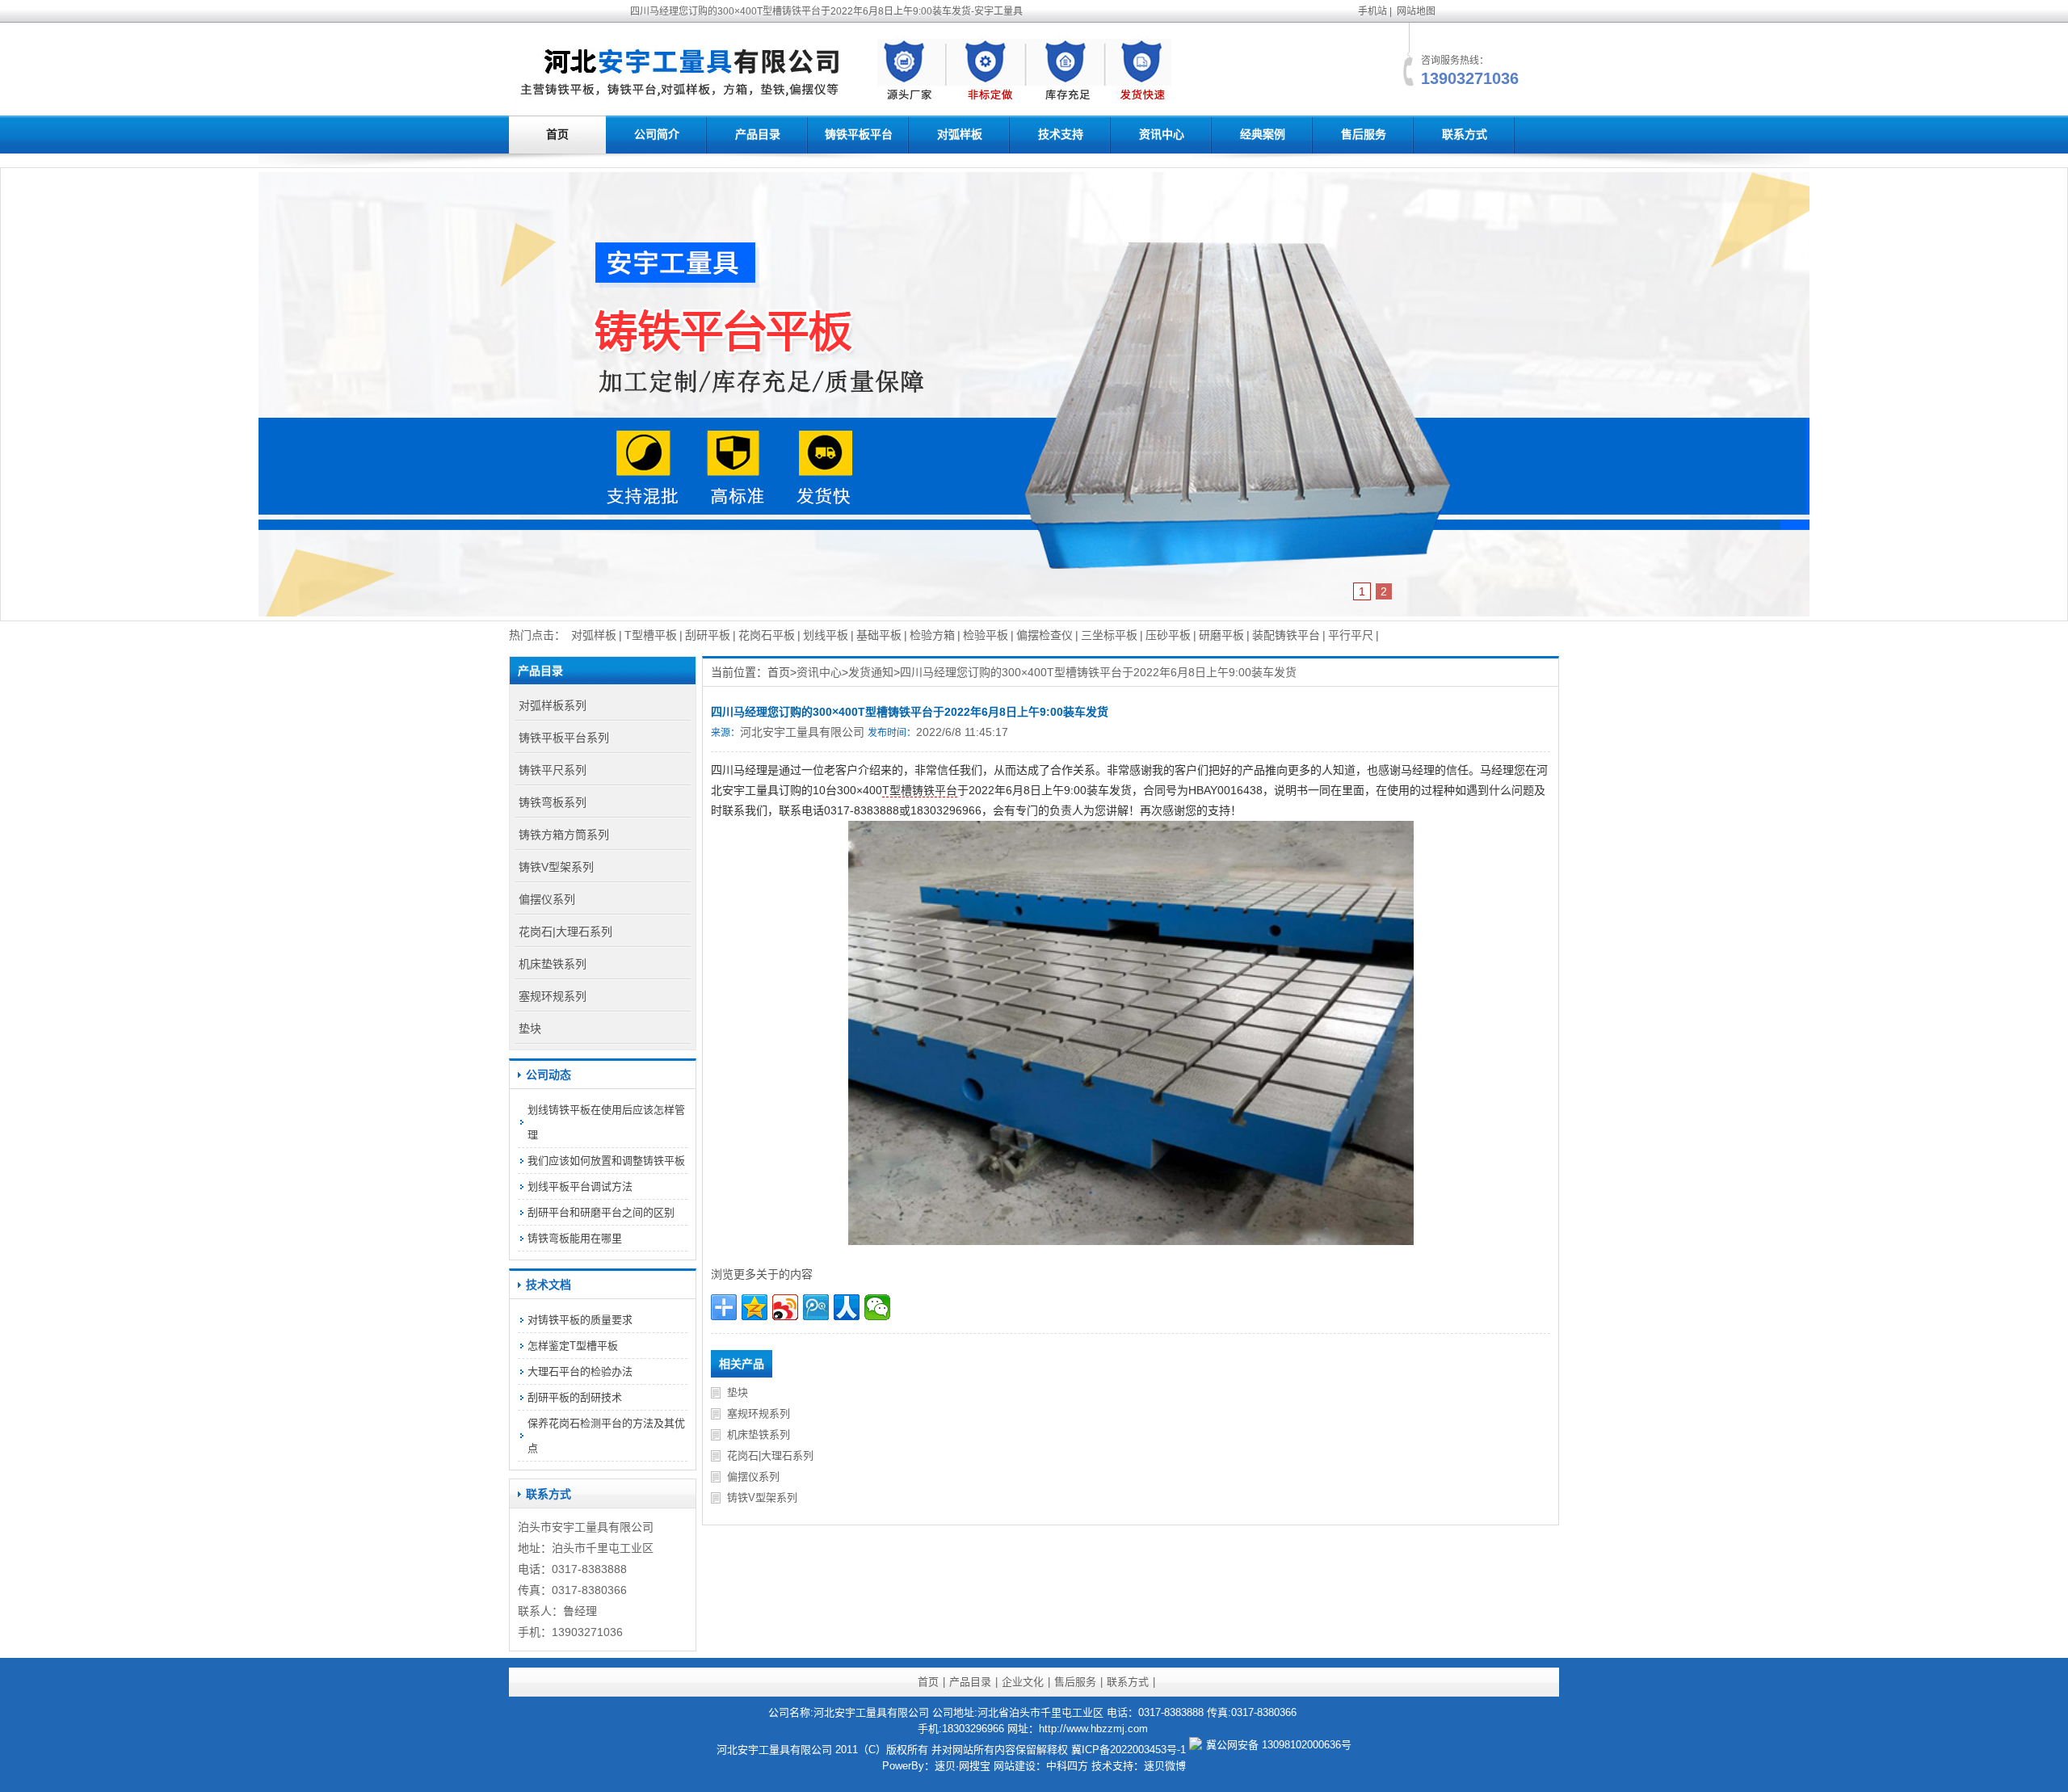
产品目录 (758, 134)
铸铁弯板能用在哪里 (575, 1238)
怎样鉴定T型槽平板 (573, 1346)
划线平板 (826, 635)
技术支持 (1061, 134)
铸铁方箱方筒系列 (564, 835)
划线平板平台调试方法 (580, 1186)
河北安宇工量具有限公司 (802, 732)
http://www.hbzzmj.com (1093, 1729)
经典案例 (1263, 134)
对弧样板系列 (553, 705)
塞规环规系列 (759, 1413)
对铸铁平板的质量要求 (580, 1320)
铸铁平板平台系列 (564, 738)
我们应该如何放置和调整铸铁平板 (606, 1161)
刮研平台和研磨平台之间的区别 (601, 1212)
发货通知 (871, 672)
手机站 (1372, 11)
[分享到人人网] (847, 1307)
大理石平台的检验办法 (580, 1371)
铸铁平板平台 (859, 134)
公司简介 (657, 134)
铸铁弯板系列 (553, 802)
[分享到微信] (877, 1307)
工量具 (591, 1527)
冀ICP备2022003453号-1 (1129, 1750)
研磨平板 (1221, 635)
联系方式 (1465, 134)
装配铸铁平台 (1286, 635)
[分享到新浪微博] (785, 1307)
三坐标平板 (1109, 635)
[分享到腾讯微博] (816, 1307)
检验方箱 (932, 635)
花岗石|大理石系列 (770, 1455)
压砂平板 (1168, 635)
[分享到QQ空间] (754, 1307)
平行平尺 (1351, 635)
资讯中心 (1162, 134)
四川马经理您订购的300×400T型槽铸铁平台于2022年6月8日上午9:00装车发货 (1098, 672)
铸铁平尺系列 (553, 770)
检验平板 (986, 635)
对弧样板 (960, 134)
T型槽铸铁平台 (920, 790)
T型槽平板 (651, 635)
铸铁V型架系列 (762, 1498)
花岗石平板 (767, 635)
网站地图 (1416, 11)
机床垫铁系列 (759, 1434)
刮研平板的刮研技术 (575, 1397)
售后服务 (1364, 134)
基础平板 (879, 635)
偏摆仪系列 (753, 1477)
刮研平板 (708, 635)
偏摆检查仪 (1045, 635)
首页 (557, 134)
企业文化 (1023, 1682)
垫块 (738, 1392)
